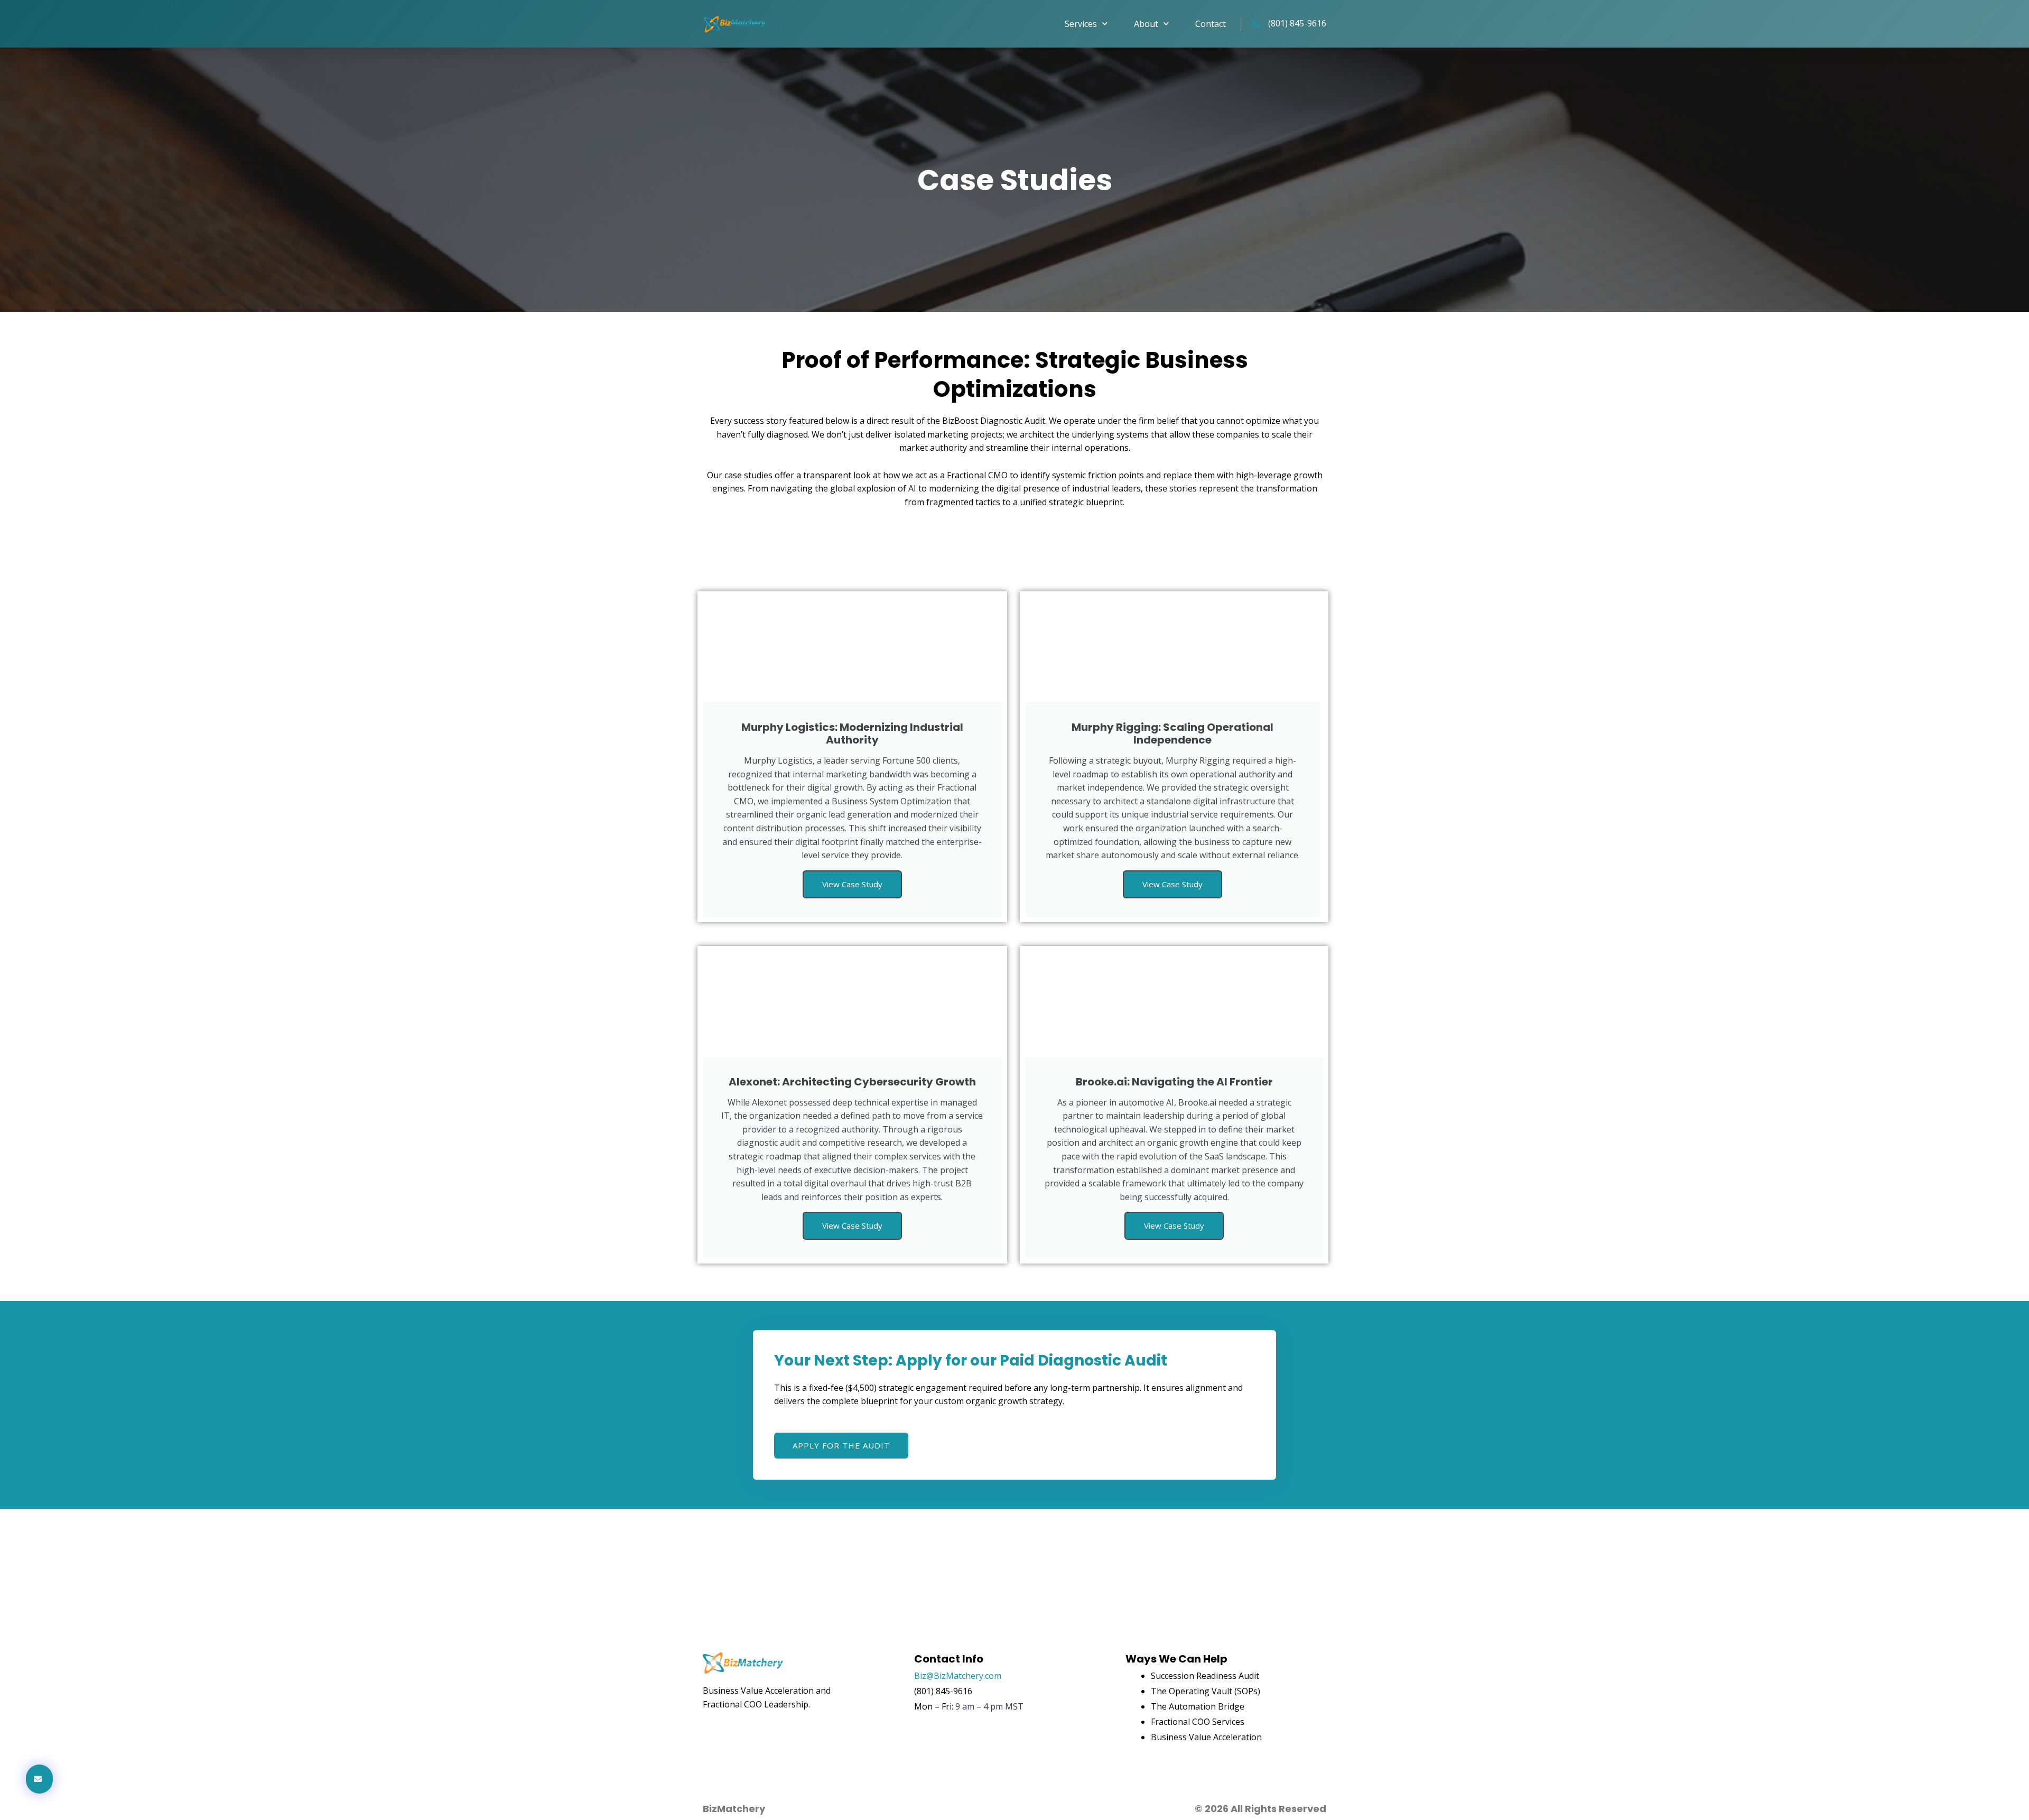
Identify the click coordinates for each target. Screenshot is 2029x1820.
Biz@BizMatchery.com (958, 1676)
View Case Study (852, 884)
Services (1081, 24)
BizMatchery (734, 1809)
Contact (1211, 24)
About (1146, 24)
